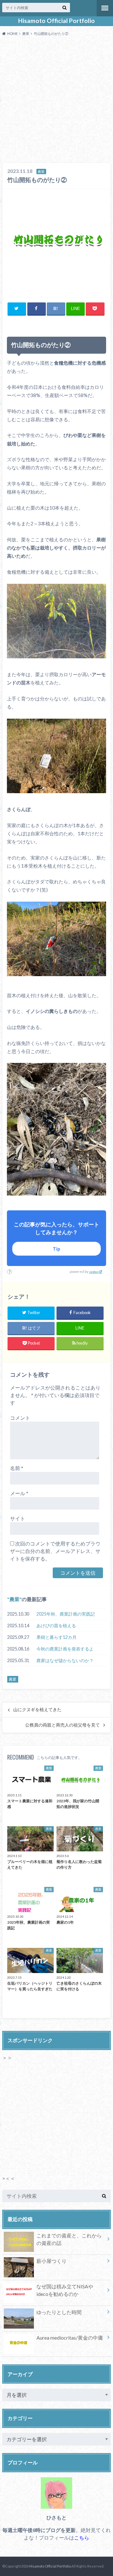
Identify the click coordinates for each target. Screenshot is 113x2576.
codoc (94, 1272)
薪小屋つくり (51, 2261)
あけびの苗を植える (56, 1625)
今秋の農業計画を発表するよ (65, 1649)
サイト (18, 1518)
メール (19, 1493)
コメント (20, 1418)
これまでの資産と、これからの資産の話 (69, 2239)
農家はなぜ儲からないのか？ (65, 1660)
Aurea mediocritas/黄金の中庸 (70, 2338)
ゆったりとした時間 (59, 2312)
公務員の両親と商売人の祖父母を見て (62, 1725)
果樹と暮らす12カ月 (56, 1637)
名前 (17, 1468)
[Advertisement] (56, 101)
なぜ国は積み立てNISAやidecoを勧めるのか (65, 2290)
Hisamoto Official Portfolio (56, 21)
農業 (14, 1599)
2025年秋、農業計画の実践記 (66, 1614)
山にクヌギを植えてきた (37, 1710)
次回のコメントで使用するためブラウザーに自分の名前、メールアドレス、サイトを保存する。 (55, 1551)
